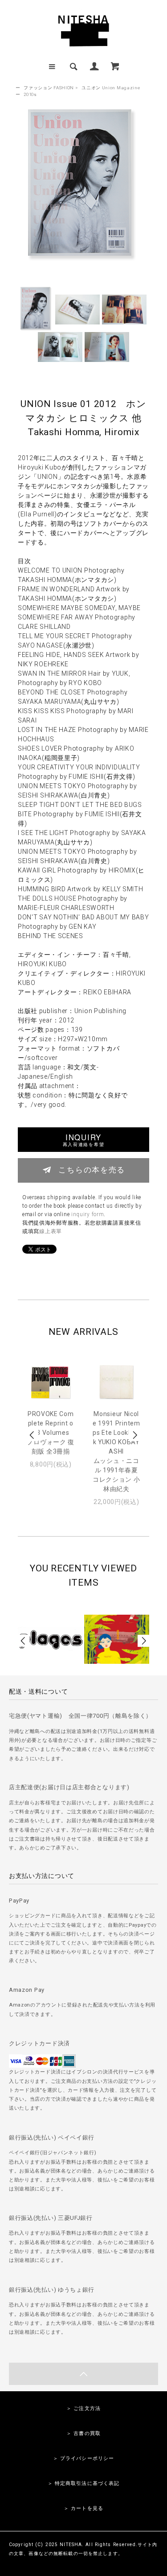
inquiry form (88, 1214)
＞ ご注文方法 (83, 2408)
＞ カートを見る (83, 2508)
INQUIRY (83, 1140)
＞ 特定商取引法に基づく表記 (84, 2483)
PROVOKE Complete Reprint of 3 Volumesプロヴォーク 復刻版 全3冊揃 (51, 1433)
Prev (33, 1435)
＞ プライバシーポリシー (83, 2458)
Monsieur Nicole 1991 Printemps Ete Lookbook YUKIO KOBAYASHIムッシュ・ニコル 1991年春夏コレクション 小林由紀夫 (116, 1451)
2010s (30, 94)
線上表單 (51, 1231)
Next (134, 1435)
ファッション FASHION (49, 88)
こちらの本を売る (92, 1169)
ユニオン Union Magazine (111, 88)
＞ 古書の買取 (83, 2433)
